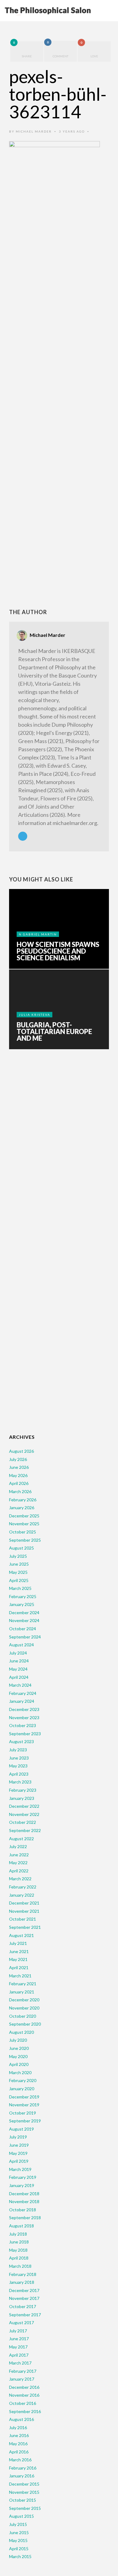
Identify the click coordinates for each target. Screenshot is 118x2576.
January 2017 (22, 2379)
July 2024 (18, 1653)
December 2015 (24, 2484)
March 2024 (20, 1685)
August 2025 (21, 1548)
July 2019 (18, 2137)
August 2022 (21, 1839)
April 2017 (19, 2355)
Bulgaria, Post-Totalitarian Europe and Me (54, 1032)
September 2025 (25, 1540)
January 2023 (22, 1798)
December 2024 (24, 1613)
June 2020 (19, 2048)
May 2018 (18, 2250)
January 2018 (22, 2282)
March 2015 (20, 2556)
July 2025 (18, 1556)
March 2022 (20, 1879)
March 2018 (20, 2266)
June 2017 (19, 2339)
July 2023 (18, 1750)
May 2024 (18, 1669)
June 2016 (19, 2435)
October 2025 (23, 1532)
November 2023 (24, 1717)
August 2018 (21, 2226)
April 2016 (19, 2452)
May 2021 (18, 1959)
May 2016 (18, 2444)
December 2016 (24, 2387)
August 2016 (21, 2419)
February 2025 (23, 1596)
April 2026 (19, 1483)
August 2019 (21, 2129)
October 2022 (23, 1822)
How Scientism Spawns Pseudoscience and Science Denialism (58, 951)
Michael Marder (34, 131)
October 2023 (23, 1725)
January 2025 (22, 1604)
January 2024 (22, 1701)
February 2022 (23, 1887)
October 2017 (23, 2306)
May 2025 (18, 1572)
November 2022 (24, 1814)
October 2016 (23, 2403)
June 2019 (19, 2145)
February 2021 (23, 1984)
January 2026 (22, 1508)
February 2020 (23, 2080)
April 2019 (19, 2161)
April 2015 (19, 2549)
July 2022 (18, 1846)
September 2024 (25, 1637)
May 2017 (18, 2347)
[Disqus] (59, 1149)
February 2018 (23, 2274)
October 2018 (23, 2210)
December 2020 (24, 2000)
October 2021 (23, 1919)
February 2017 (23, 2371)
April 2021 (19, 1967)
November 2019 (24, 2105)
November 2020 (24, 2008)
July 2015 (18, 2524)
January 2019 (22, 2185)
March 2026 (20, 1491)
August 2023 (21, 1741)
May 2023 (18, 1766)
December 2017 (24, 2290)
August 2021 (21, 1935)
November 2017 (24, 2298)
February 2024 (23, 1693)
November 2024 (24, 1620)
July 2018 (18, 2234)
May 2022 (18, 1863)
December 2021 (24, 1903)
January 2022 (22, 1895)
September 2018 (25, 2218)
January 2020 (22, 2089)
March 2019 (20, 2169)
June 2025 (19, 1564)
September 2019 (25, 2121)
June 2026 (19, 1467)
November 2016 (24, 2395)
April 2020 (19, 2064)
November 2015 (24, 2492)
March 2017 (20, 2363)
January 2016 (22, 2476)
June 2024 (19, 1661)
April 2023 (19, 1774)
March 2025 (20, 1588)
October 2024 (23, 1629)
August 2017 (21, 2322)
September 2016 (25, 2411)
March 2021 (20, 1976)
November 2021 (24, 1911)
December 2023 (24, 1709)
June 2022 (19, 1855)
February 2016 (23, 2468)
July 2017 (18, 2331)
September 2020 (25, 2024)
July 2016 (18, 2427)
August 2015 (21, 2516)
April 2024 (19, 1677)
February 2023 (23, 1790)
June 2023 (19, 1758)
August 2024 (21, 1645)
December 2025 (24, 1516)
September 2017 (25, 2315)
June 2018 (19, 2242)
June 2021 (19, 1951)
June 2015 (19, 2532)
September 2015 (25, 2508)
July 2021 (18, 1943)
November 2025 (24, 1524)
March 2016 (20, 2460)
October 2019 (23, 2113)
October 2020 (23, 2016)
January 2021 (22, 1992)
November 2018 (24, 2201)
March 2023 (20, 1782)
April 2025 (19, 1580)
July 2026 (18, 1459)
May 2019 (18, 2153)
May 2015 (18, 2540)
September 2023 (25, 1734)
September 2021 (25, 1927)
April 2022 (19, 1871)
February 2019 (23, 2177)
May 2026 (18, 1475)
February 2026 (23, 1500)
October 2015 (23, 2500)
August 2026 (21, 1451)
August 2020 (21, 2032)
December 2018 (24, 2194)
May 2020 (18, 2056)
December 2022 (24, 1806)
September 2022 (25, 1830)
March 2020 (20, 2072)
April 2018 (19, 2258)
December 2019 (24, 2097)
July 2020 (18, 2040)
